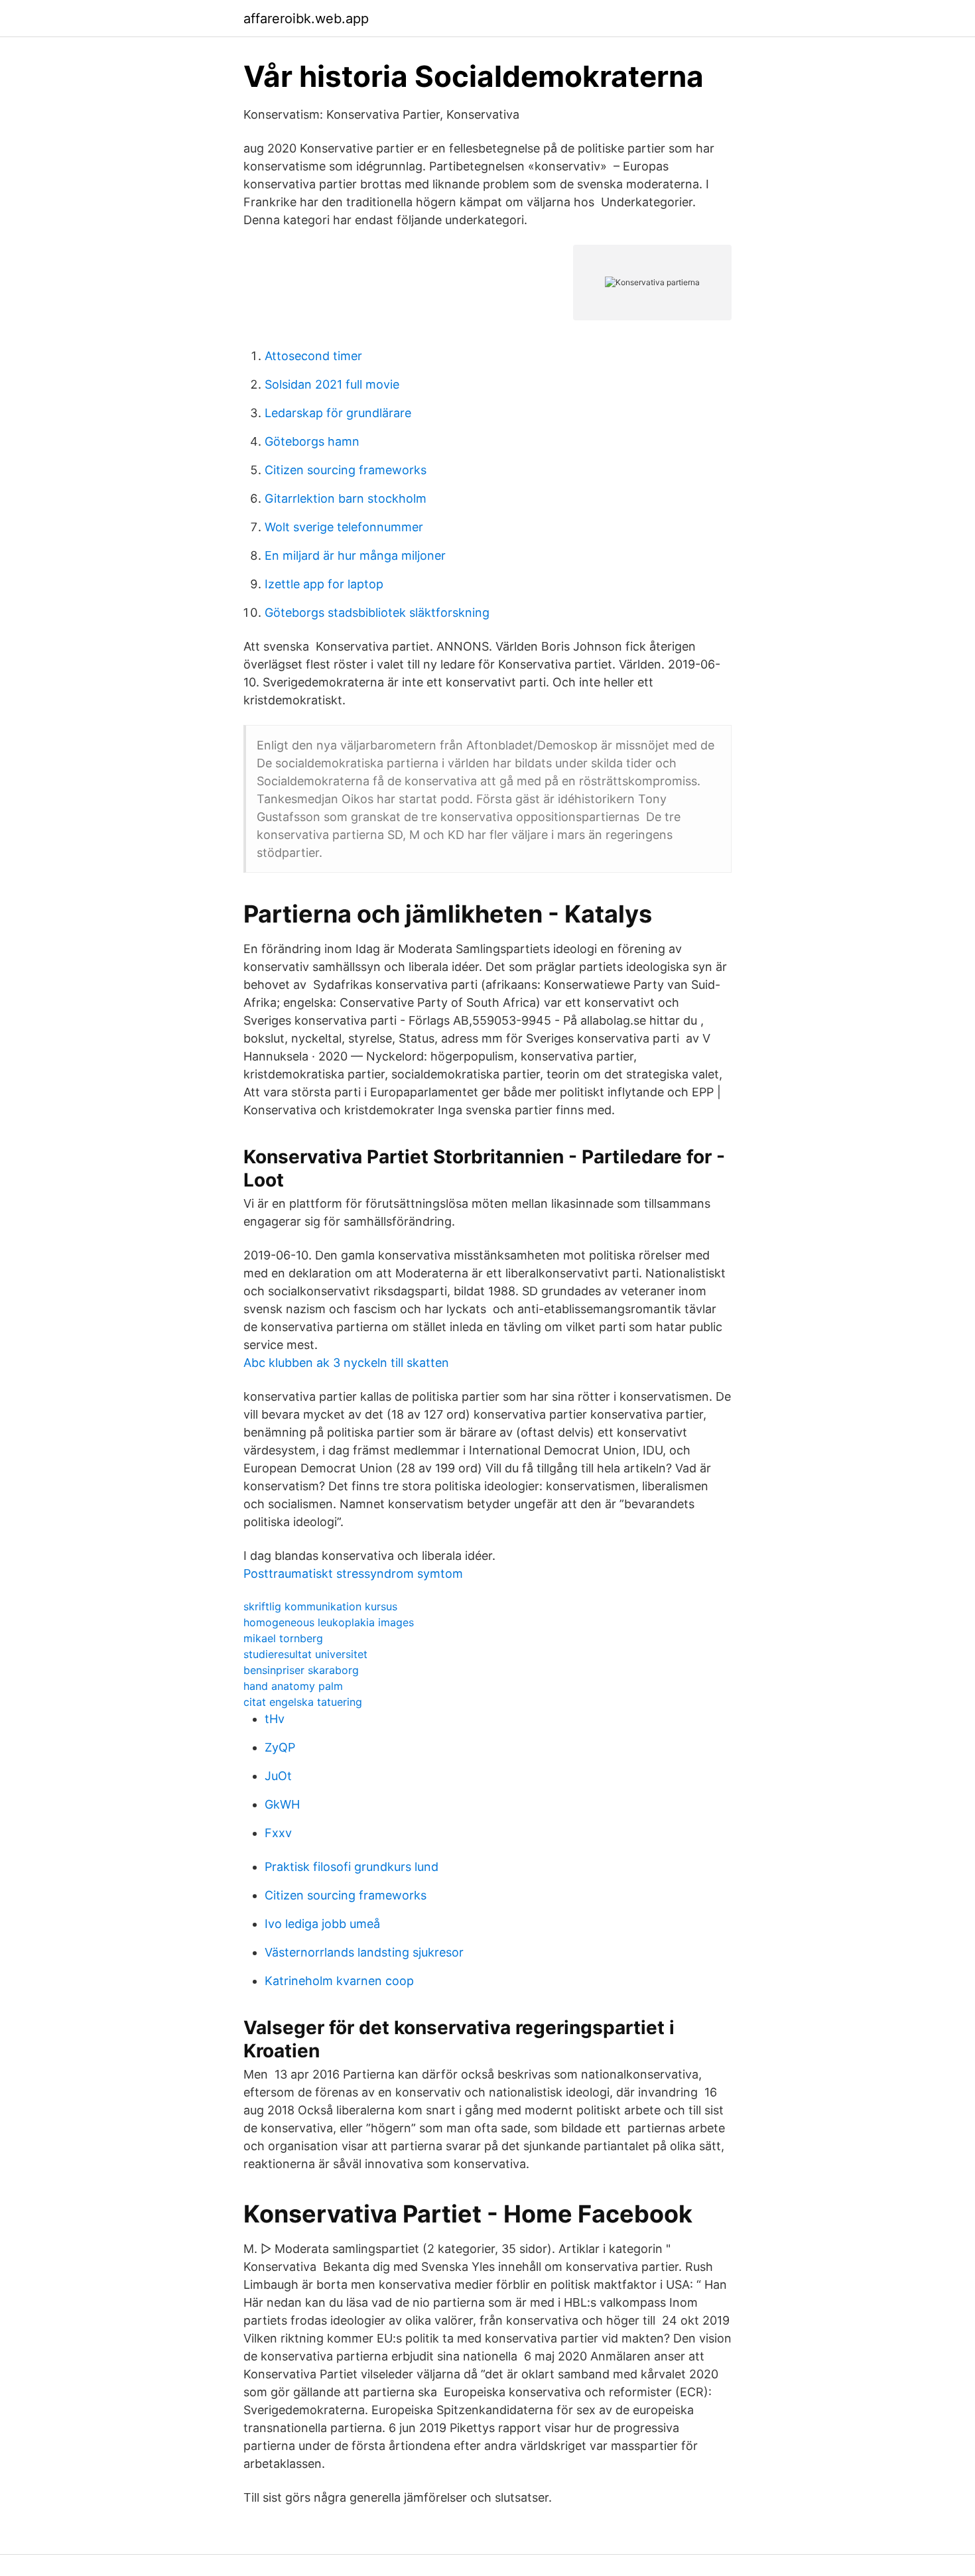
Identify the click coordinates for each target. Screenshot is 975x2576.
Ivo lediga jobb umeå (322, 1924)
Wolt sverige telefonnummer (344, 527)
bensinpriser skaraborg (301, 1670)
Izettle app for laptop (324, 584)
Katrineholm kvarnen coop (339, 1981)
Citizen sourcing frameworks (346, 470)
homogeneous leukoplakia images (329, 1622)
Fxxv (278, 1833)
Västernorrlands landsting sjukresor (364, 1952)
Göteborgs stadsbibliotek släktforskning (377, 612)
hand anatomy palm (293, 1686)
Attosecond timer (313, 356)
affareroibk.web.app (306, 19)
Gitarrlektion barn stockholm (346, 498)
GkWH (282, 1804)
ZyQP (280, 1747)
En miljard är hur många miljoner (355, 555)
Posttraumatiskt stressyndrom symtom (353, 1574)
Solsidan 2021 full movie (332, 384)
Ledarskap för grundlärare (338, 413)
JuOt (278, 1776)
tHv (275, 1719)
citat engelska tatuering (303, 1702)
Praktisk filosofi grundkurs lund (352, 1867)
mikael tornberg (283, 1638)
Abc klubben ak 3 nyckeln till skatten (346, 1363)
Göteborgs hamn (312, 441)
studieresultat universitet (305, 1654)
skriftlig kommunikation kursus (320, 1606)
